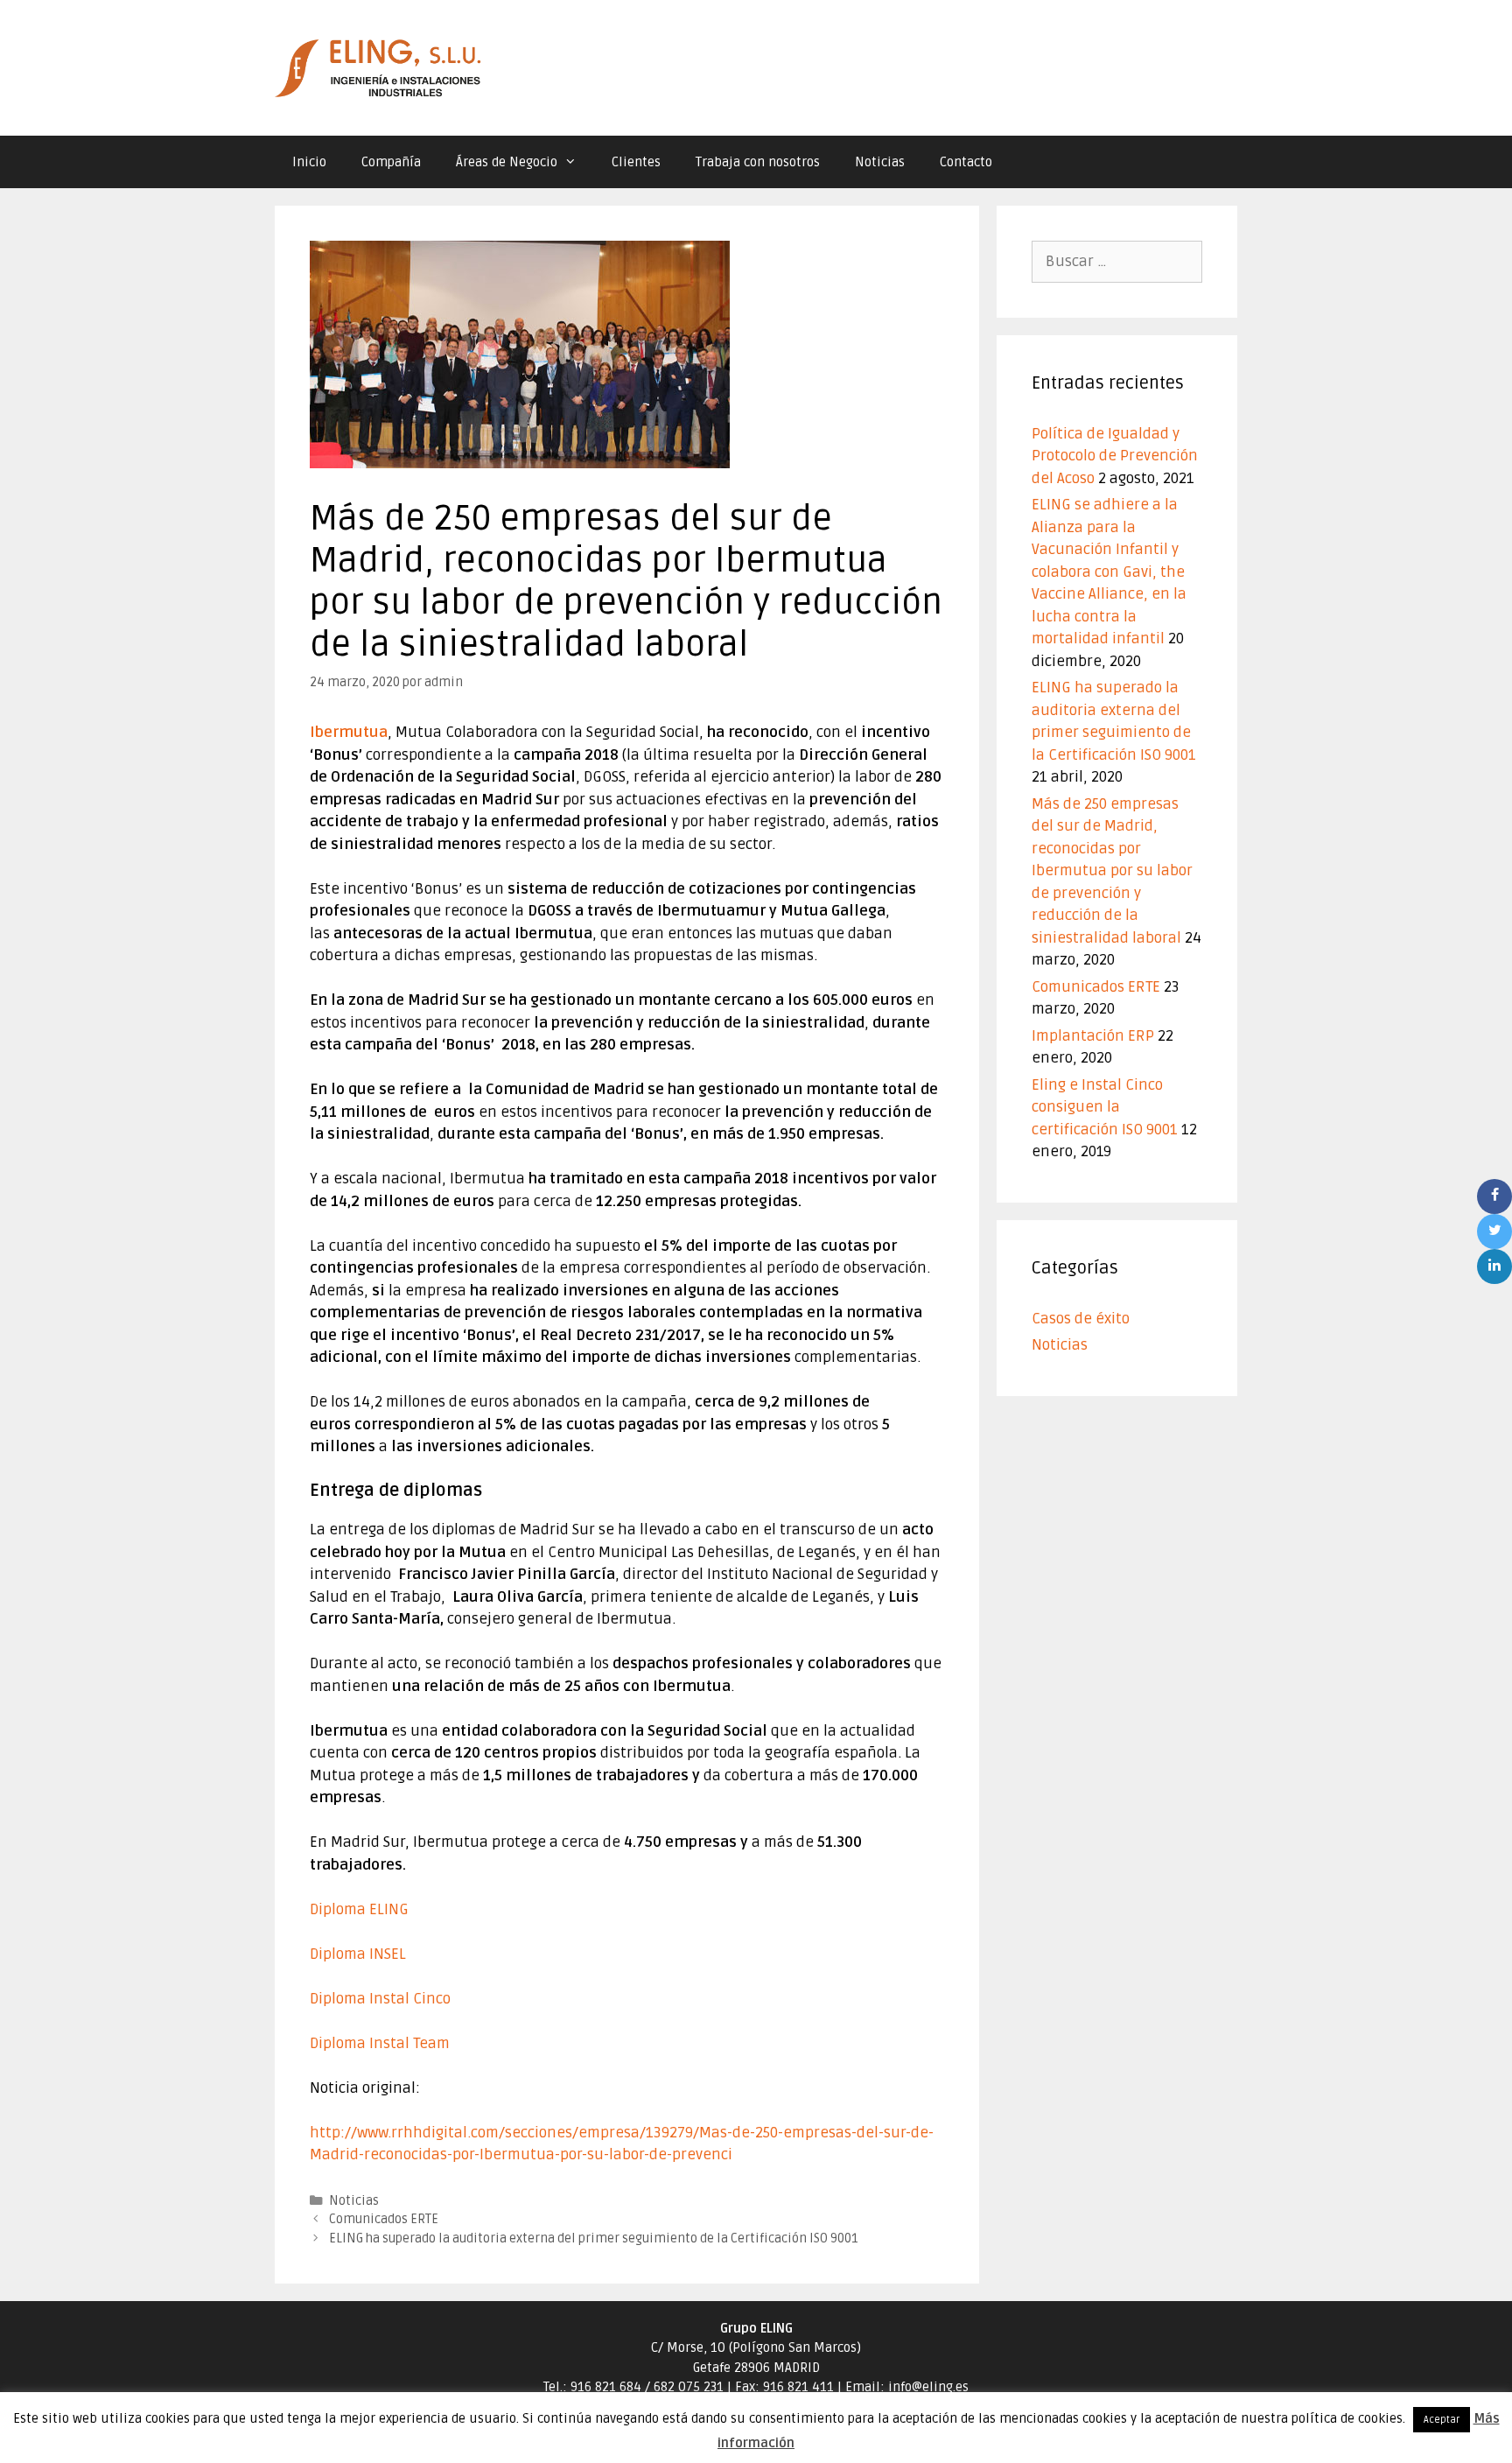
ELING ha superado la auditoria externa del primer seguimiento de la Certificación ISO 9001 (594, 2238)
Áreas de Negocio (507, 162)
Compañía (391, 162)
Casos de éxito (1081, 1319)
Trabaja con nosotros (758, 162)
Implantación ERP (1093, 1036)
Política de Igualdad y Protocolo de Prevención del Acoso (1115, 456)
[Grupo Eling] (380, 68)
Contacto (966, 162)
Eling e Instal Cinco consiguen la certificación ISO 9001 (1105, 1107)
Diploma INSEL (358, 1954)
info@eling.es (928, 2387)
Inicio (309, 162)
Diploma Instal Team (380, 2043)
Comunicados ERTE (384, 2219)
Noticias (880, 162)
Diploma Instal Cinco (380, 1999)
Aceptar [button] (1442, 2420)
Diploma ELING (359, 1909)
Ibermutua (349, 732)
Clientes (636, 162)
